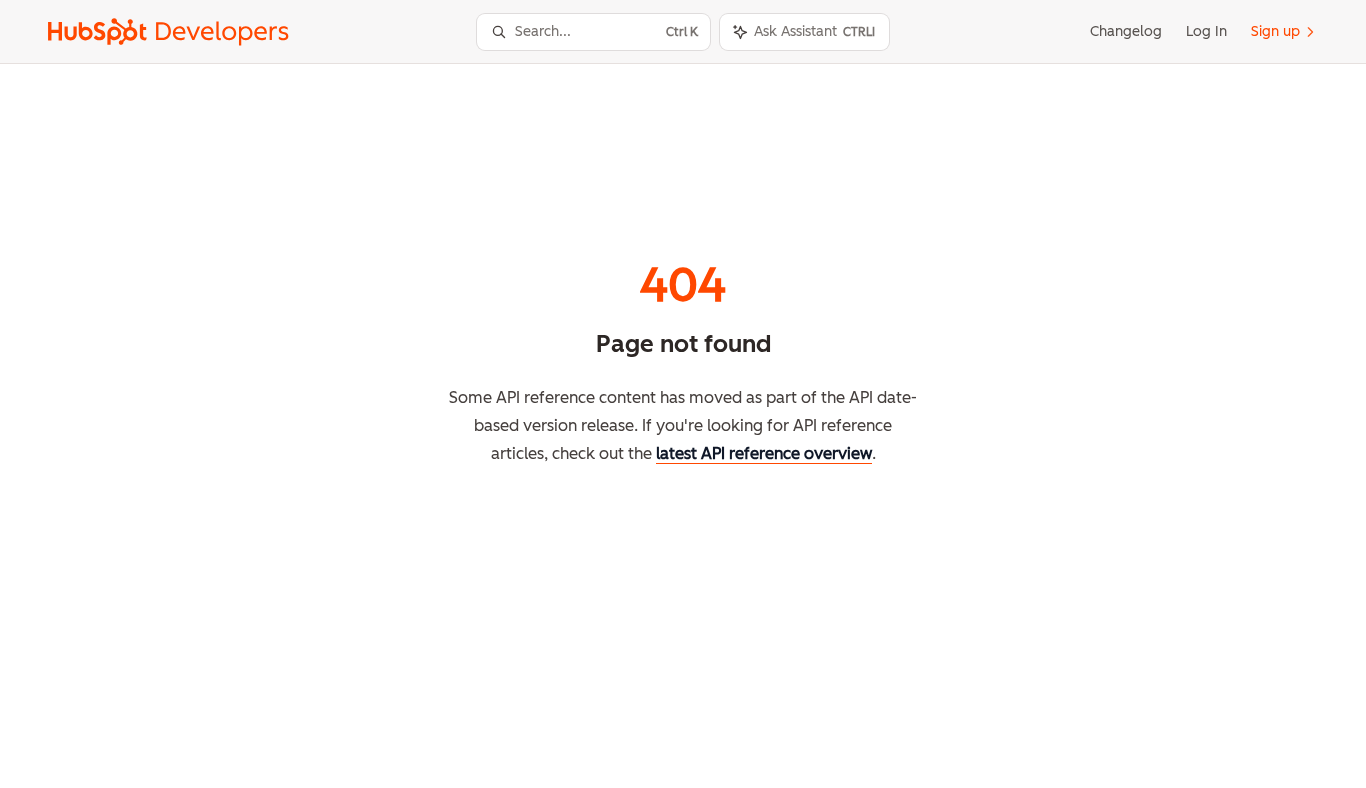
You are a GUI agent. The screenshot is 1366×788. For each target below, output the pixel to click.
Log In (1206, 31)
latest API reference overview (764, 453)
